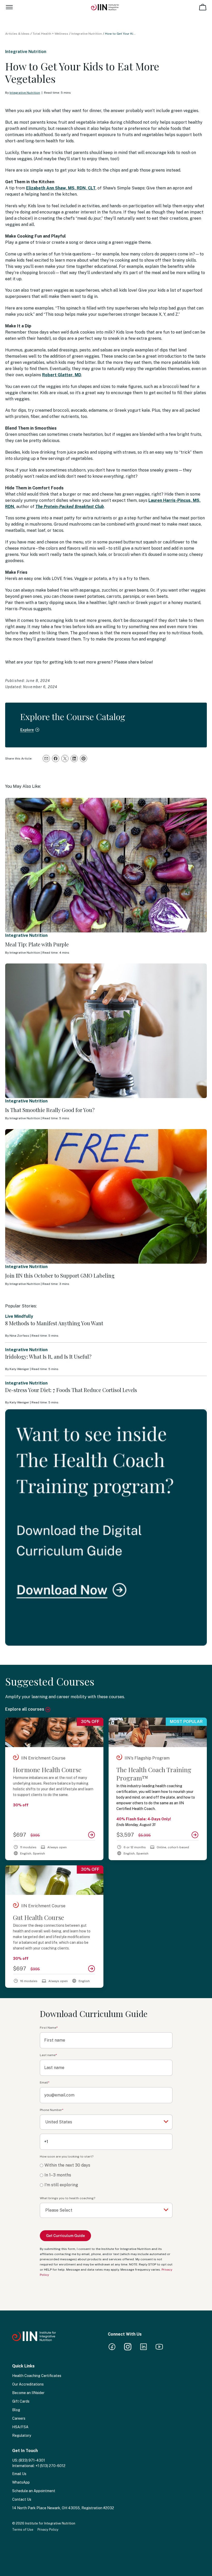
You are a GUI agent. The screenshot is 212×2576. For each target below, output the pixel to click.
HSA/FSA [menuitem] (20, 2427)
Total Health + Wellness (50, 34)
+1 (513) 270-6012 (50, 2466)
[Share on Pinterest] (84, 759)
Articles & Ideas (17, 34)
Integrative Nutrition (87, 34)
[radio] (106, 2165)
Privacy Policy (48, 2530)
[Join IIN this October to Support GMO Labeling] (106, 1196)
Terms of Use (23, 2530)
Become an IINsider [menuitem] (28, 2393)
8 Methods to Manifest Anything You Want (54, 1323)
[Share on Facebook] (56, 759)
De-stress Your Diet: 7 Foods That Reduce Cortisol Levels (71, 1390)
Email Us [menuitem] (19, 2474)
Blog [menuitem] (16, 2410)
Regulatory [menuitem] (22, 2435)
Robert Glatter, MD (62, 375)
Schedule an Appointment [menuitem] (34, 2491)
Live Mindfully (19, 1316)
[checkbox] (106, 2175)
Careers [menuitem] (19, 2418)
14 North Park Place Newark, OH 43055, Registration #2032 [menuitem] (63, 2508)
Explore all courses (25, 1709)
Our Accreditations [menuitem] (28, 2384)
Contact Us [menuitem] (22, 2499)
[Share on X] (65, 759)
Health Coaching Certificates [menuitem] (37, 2376)
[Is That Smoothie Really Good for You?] (106, 1031)
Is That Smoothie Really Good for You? (50, 1110)
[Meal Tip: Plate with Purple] (106, 865)
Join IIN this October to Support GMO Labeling (60, 1275)
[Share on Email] (46, 759)
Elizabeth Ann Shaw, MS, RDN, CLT (61, 188)
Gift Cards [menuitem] (21, 2401)
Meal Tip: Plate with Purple (37, 944)
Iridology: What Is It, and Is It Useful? (48, 1356)
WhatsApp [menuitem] (21, 2482)
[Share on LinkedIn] (74, 759)
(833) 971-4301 (32, 2460)
